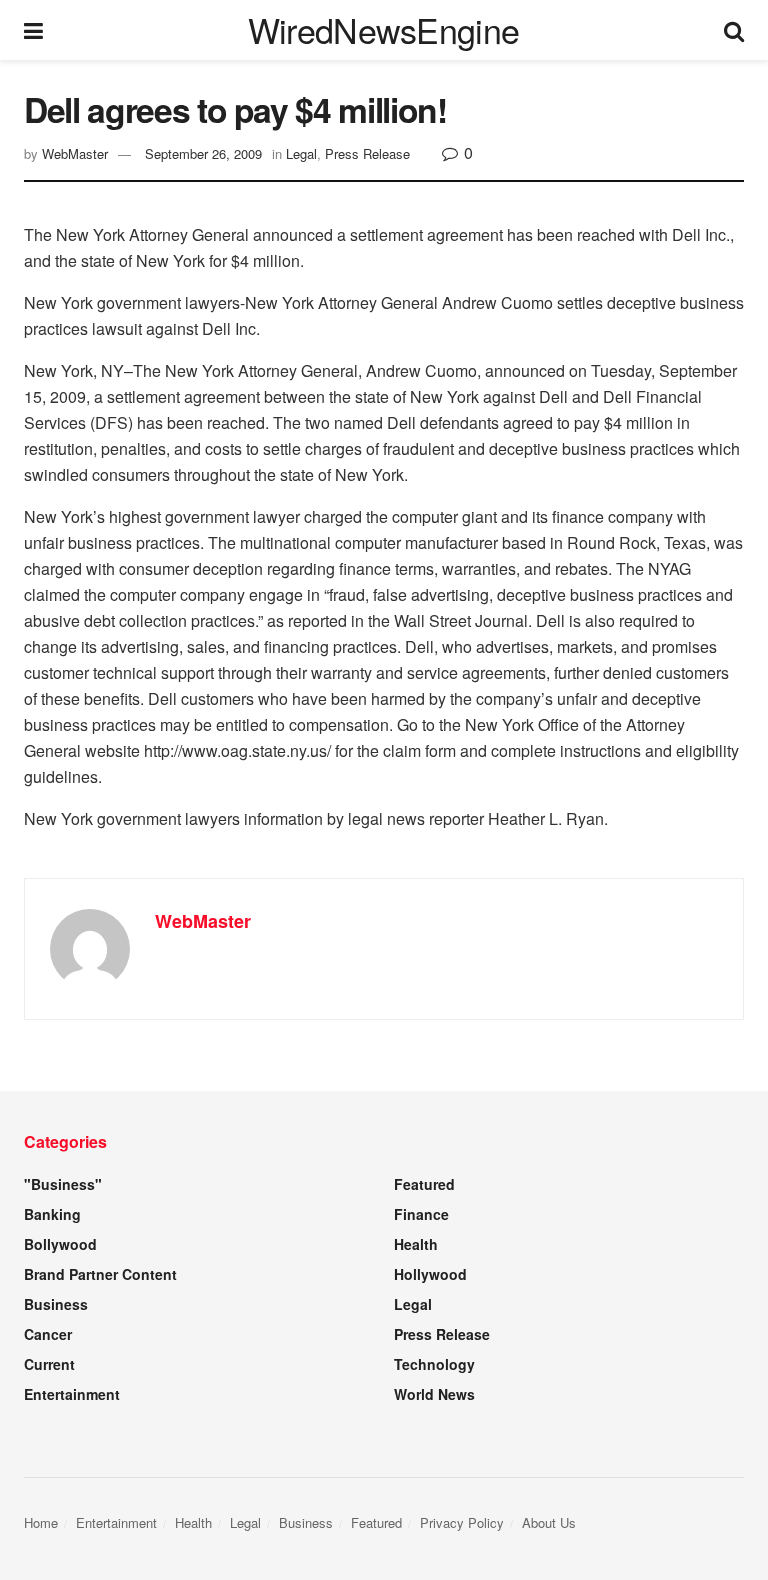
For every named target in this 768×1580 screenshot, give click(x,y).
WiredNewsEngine (384, 30)
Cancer (48, 1334)
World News (434, 1394)
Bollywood (60, 1244)
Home (41, 1522)
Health (416, 1244)
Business (56, 1304)
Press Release (367, 153)
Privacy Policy (462, 1522)
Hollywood (430, 1274)
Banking (52, 1214)
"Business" (63, 1184)
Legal (301, 153)
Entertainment (72, 1394)
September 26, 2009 (203, 153)
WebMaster (75, 153)
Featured (424, 1184)
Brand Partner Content (100, 1274)
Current (49, 1364)
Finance (421, 1214)
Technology (434, 1364)
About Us (549, 1522)
